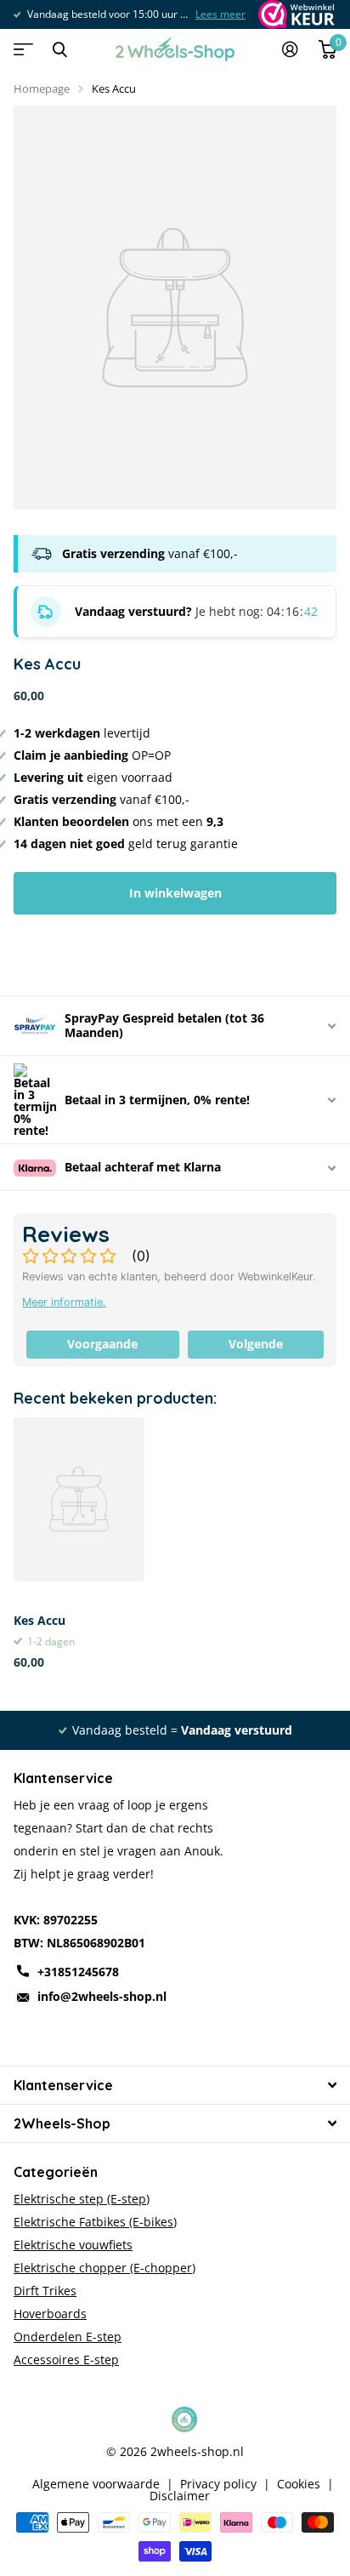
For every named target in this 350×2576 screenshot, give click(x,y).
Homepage (42, 88)
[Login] (290, 49)
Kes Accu (40, 1620)
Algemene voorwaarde (96, 2484)
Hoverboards (50, 2314)
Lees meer (220, 14)
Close (59, 49)
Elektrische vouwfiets (73, 2245)
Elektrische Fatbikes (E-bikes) (95, 2222)
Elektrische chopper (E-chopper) (104, 2268)
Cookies (299, 2484)
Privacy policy (218, 2484)
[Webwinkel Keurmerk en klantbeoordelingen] (295, 14)
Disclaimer (180, 2496)
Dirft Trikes (45, 2291)
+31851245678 (78, 1972)
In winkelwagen (175, 893)
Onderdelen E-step (68, 2337)
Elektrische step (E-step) (82, 2199)
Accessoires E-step (66, 2359)
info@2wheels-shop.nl (102, 1996)
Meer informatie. (64, 1302)
